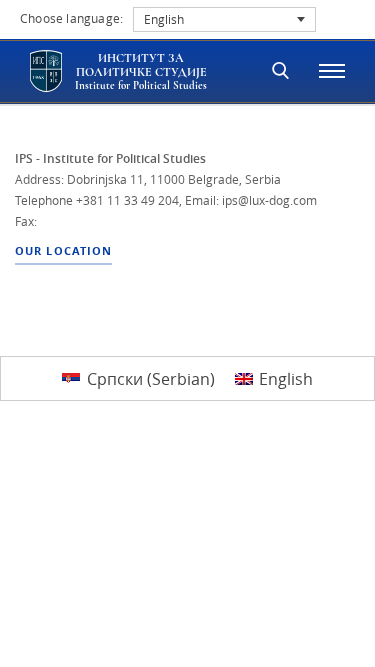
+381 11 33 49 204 (127, 200)
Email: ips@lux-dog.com (251, 200)
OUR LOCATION (63, 251)
